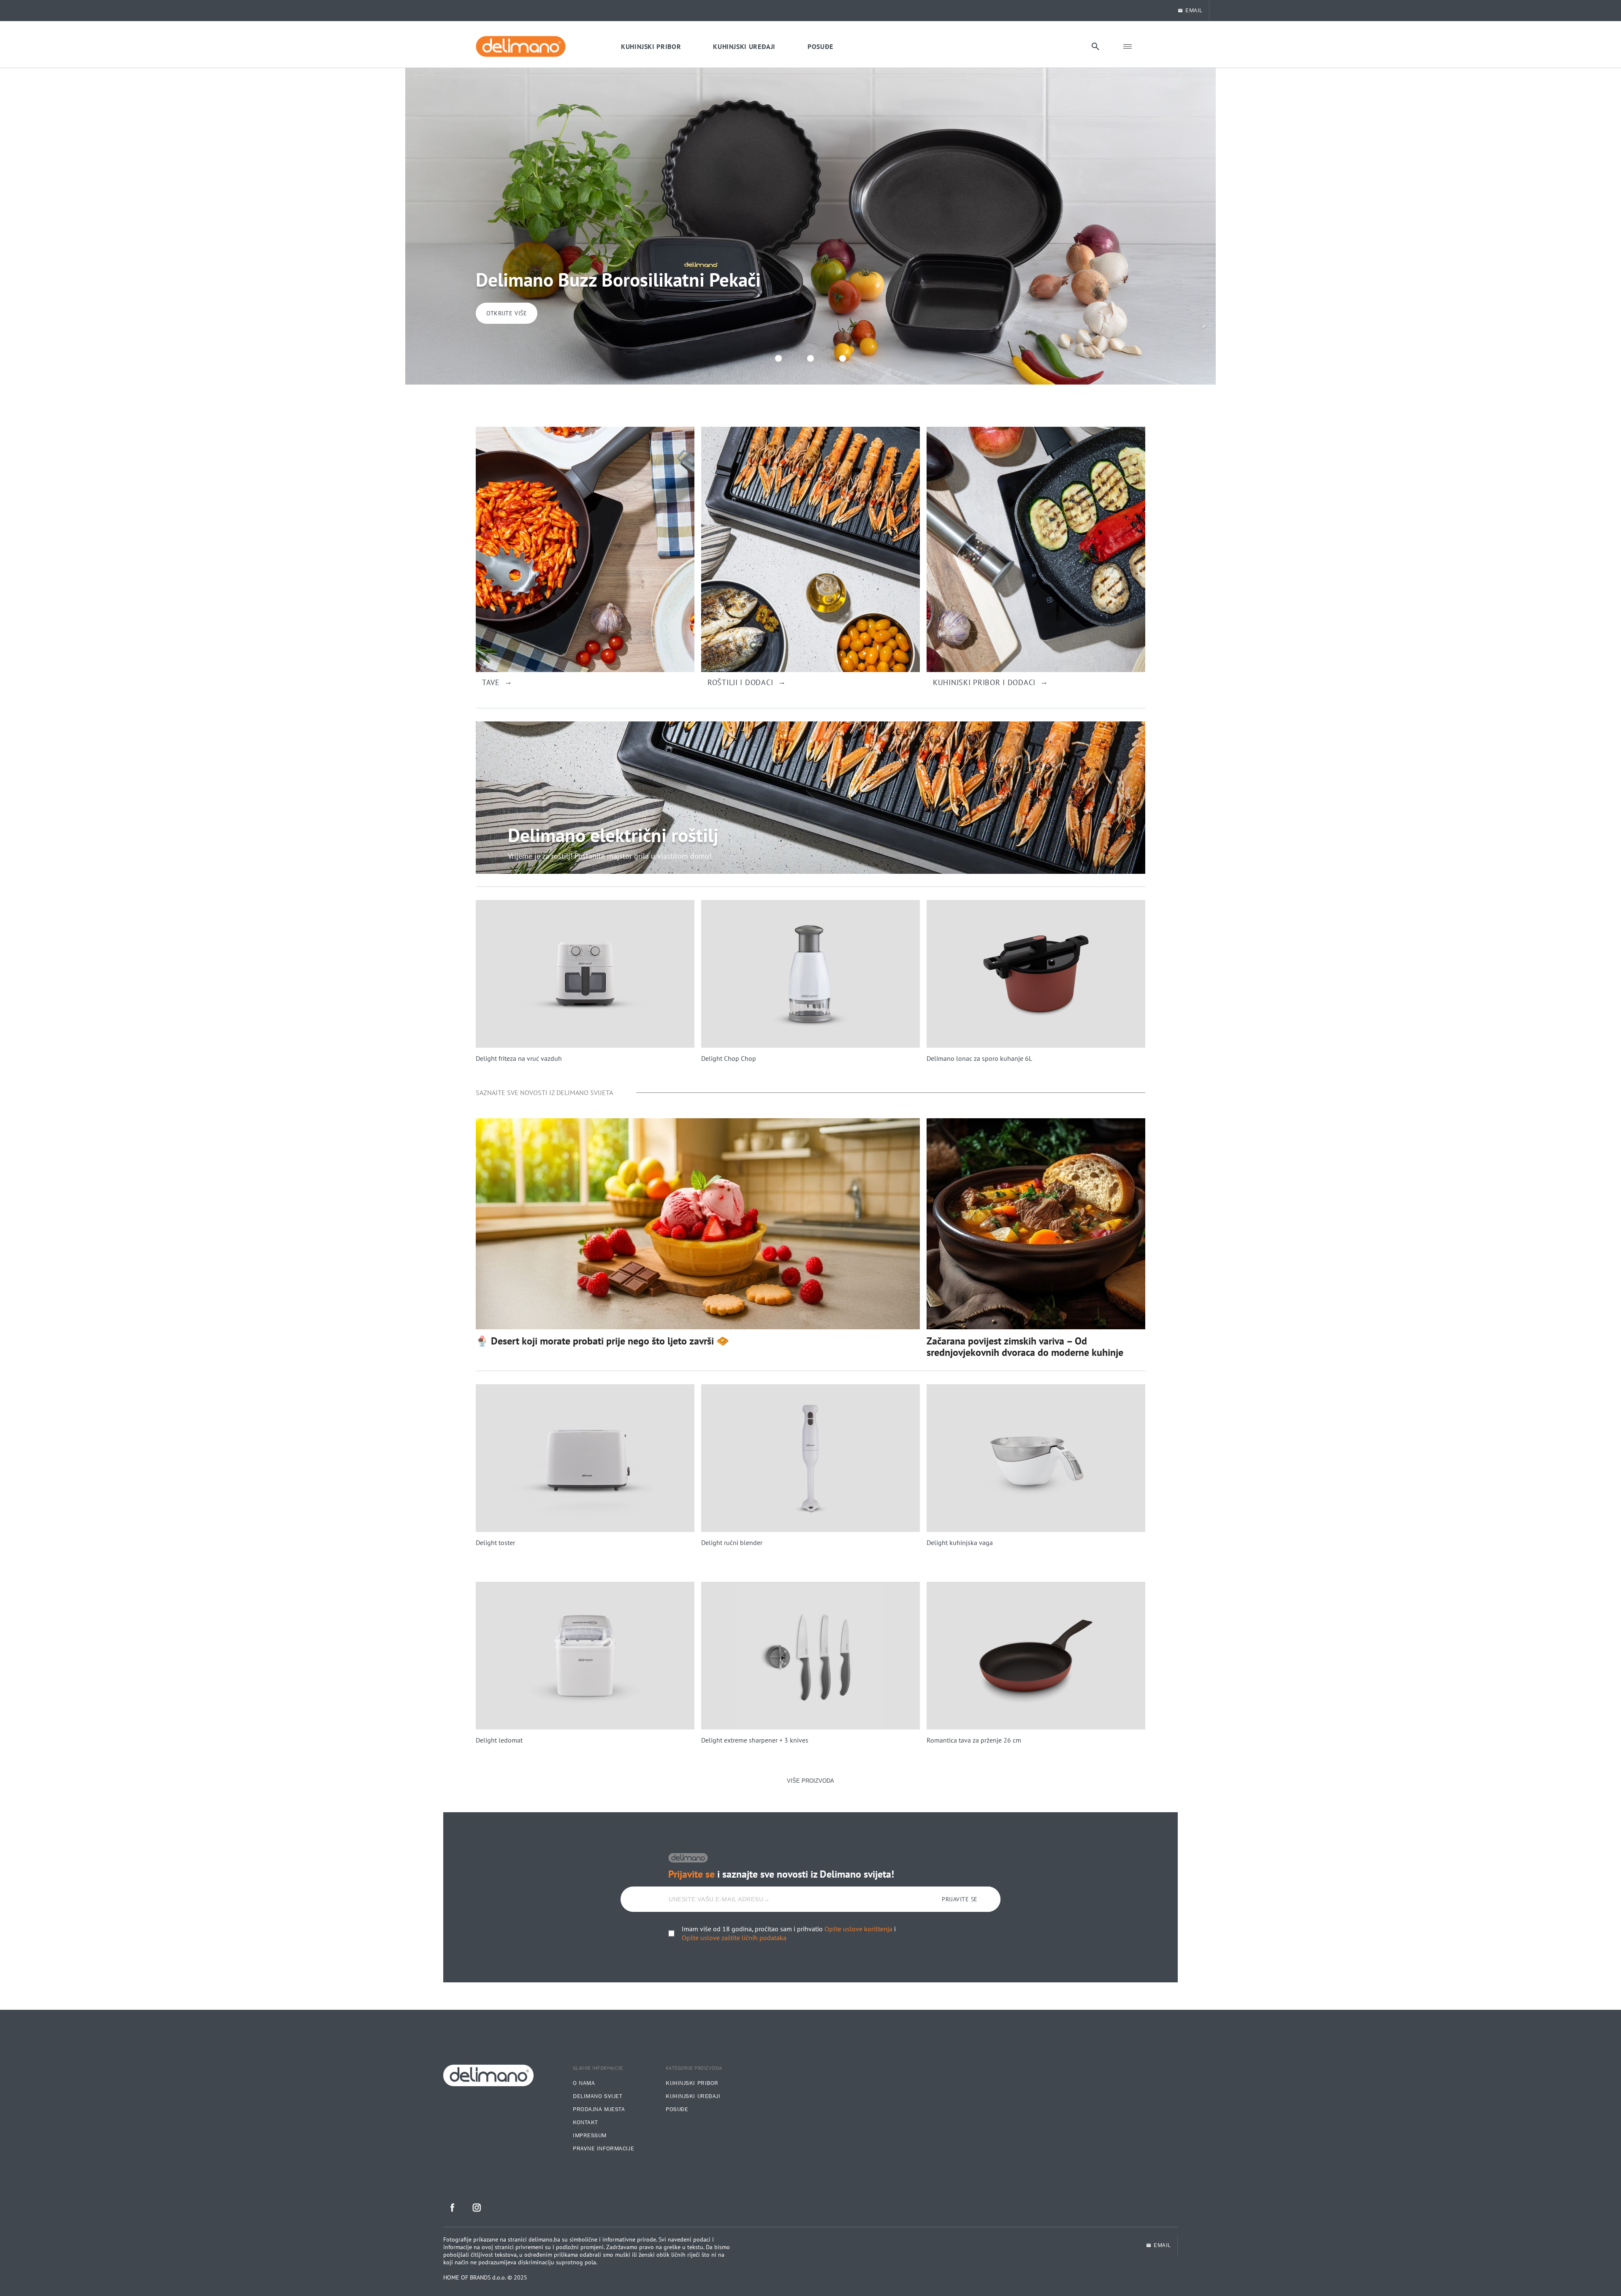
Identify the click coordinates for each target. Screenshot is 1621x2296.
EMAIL (1194, 11)
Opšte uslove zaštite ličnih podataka (734, 1938)
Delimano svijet (598, 2096)
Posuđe (677, 2109)
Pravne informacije (603, 2149)
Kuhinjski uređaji (693, 2096)
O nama (584, 2083)
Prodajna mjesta (599, 2109)
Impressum (590, 2136)
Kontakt (586, 2123)
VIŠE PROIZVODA (810, 1781)
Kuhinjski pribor (692, 2083)
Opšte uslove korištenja (858, 1929)
